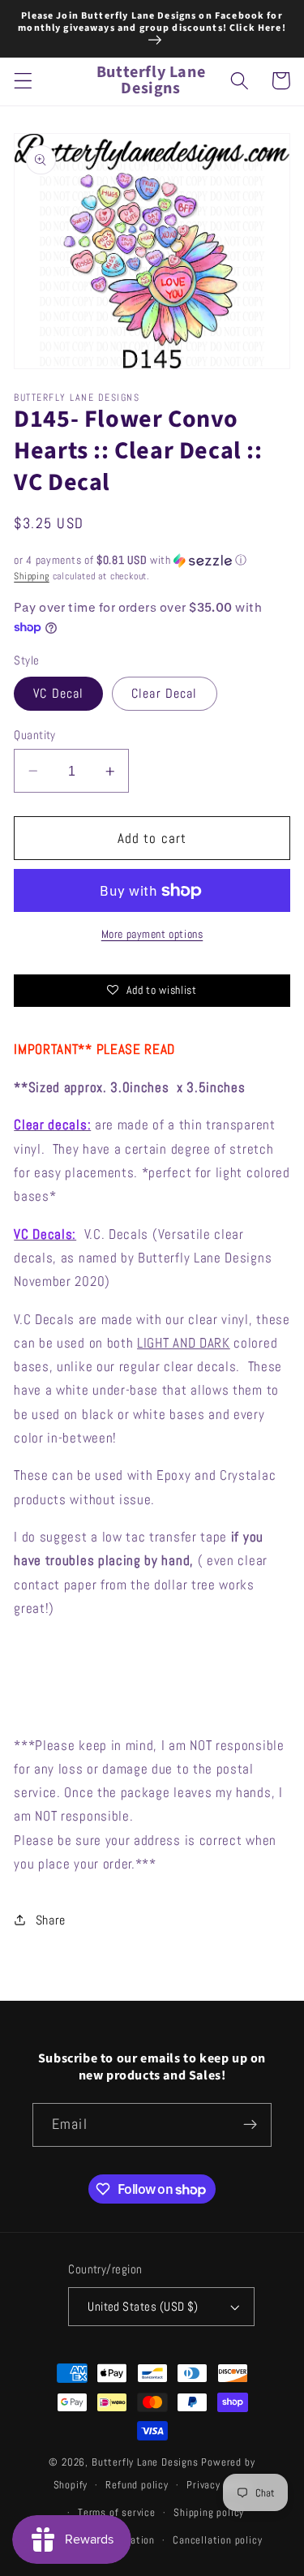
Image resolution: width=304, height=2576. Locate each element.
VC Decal (58, 693)
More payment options (152, 934)
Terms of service (117, 2513)
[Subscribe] (250, 2125)
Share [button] (51, 1920)
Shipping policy (209, 2513)
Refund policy (137, 2485)
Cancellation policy (217, 2540)
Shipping (31, 576)
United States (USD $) (143, 2306)
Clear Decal (165, 693)
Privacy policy (218, 2485)
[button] (23, 81)
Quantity (35, 735)
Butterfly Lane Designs (145, 2462)
